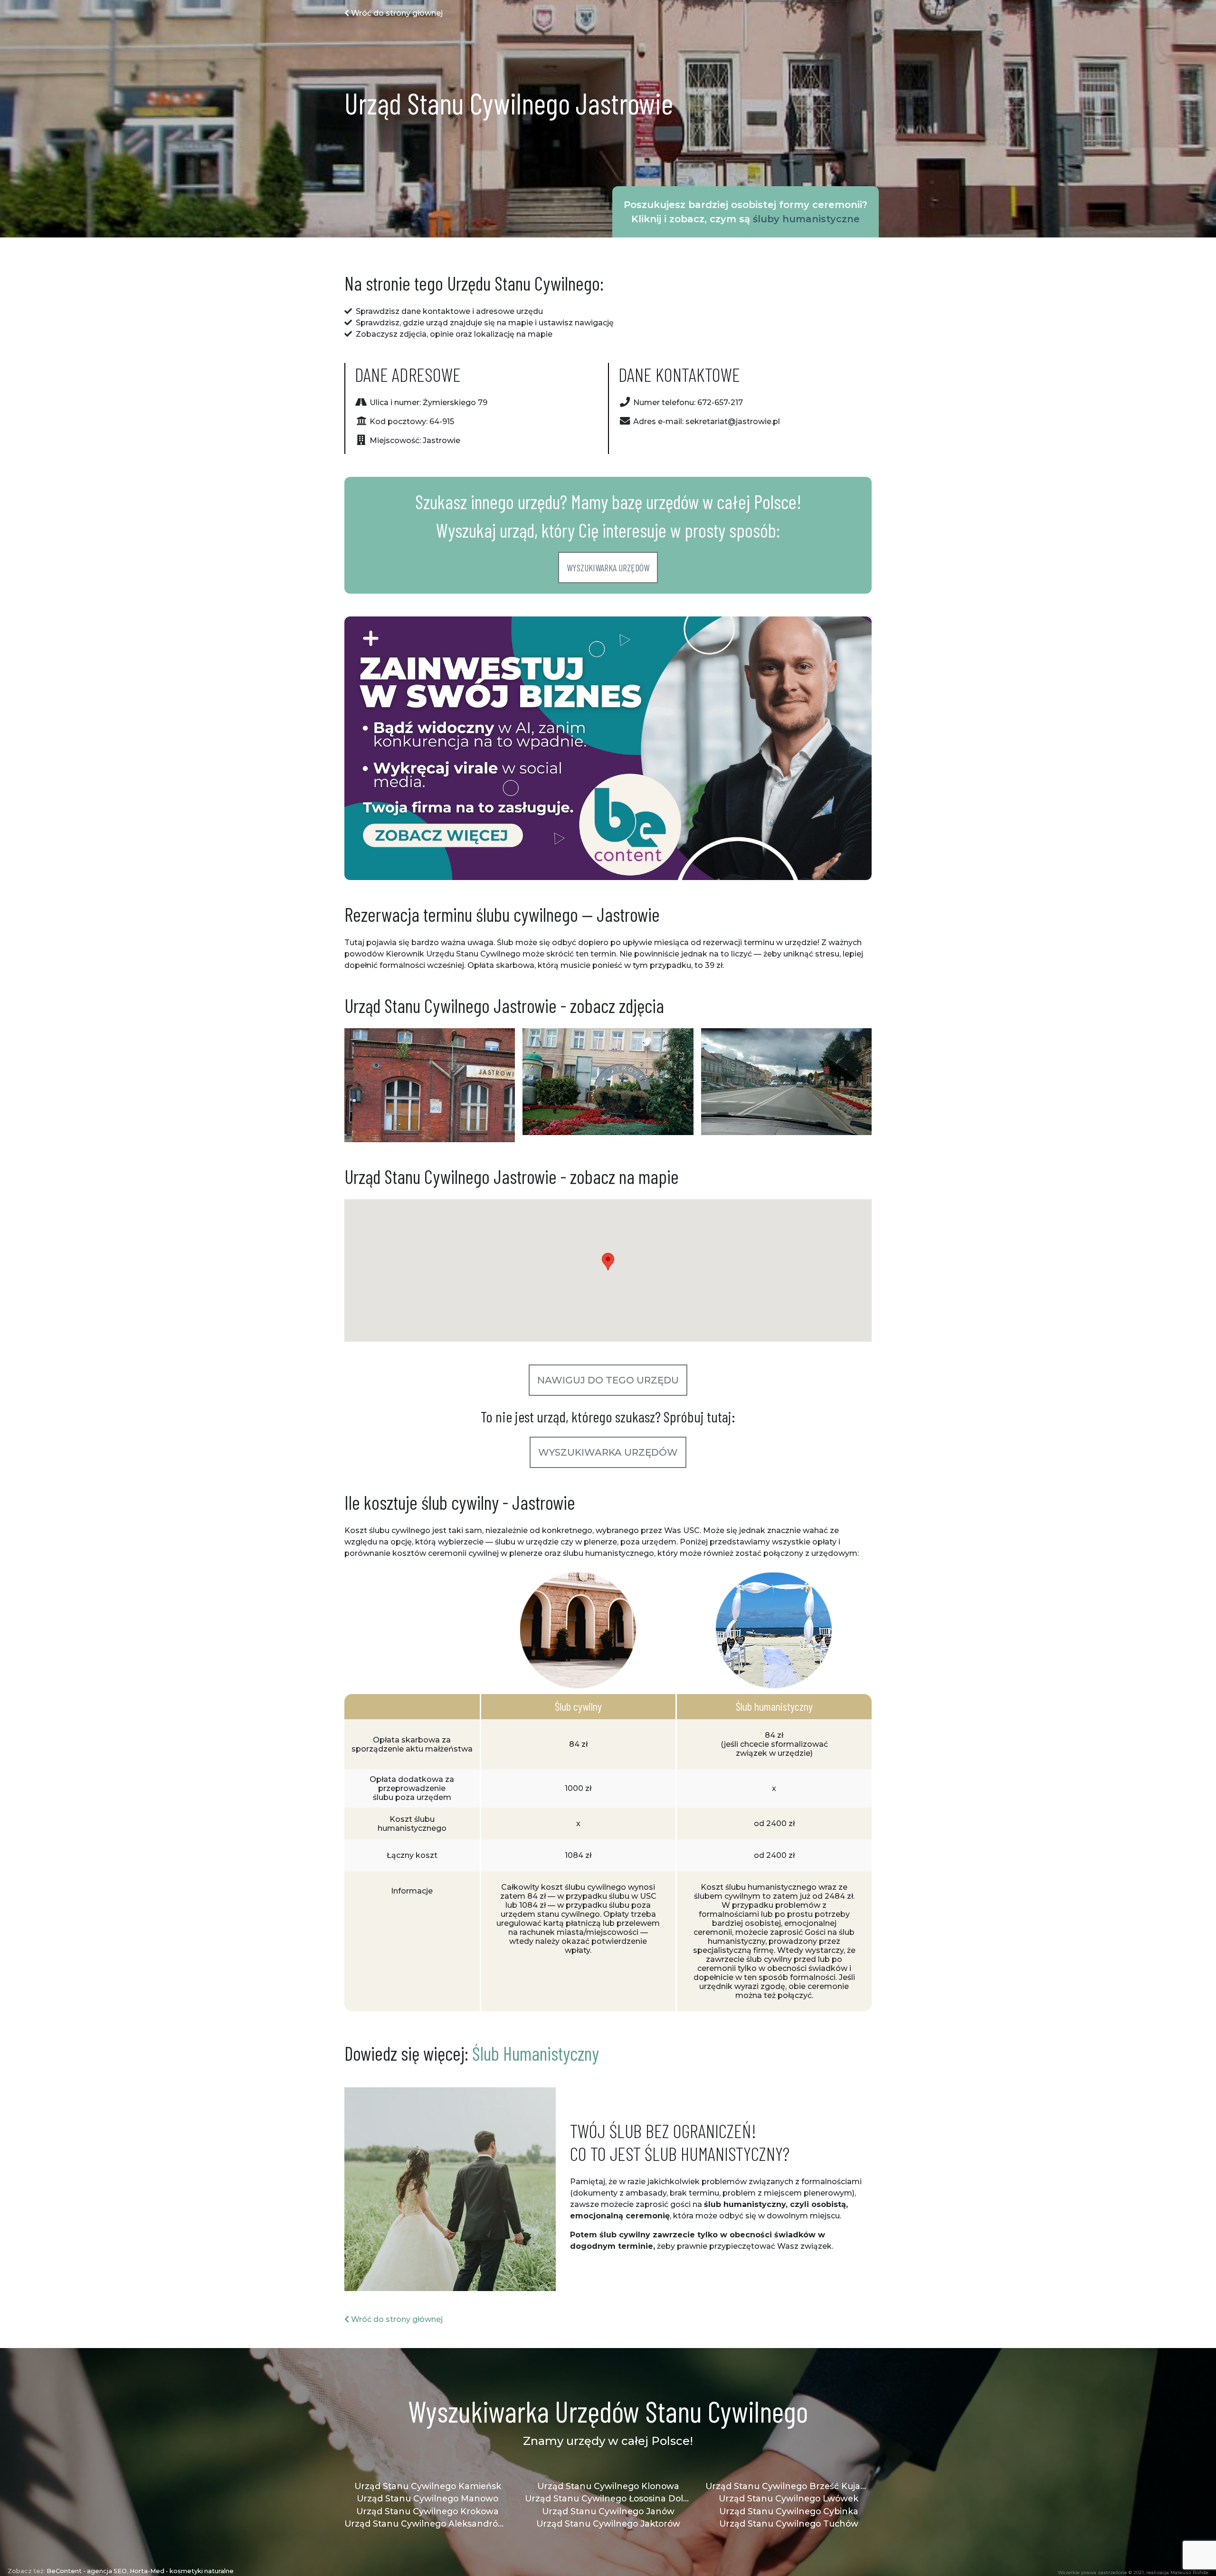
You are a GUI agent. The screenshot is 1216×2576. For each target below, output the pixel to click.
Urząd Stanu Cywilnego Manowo (427, 2498)
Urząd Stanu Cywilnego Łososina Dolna (608, 2498)
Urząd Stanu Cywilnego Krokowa (427, 2511)
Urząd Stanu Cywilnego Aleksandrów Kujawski (427, 2524)
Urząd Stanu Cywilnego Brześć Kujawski (788, 2486)
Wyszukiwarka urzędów (608, 568)
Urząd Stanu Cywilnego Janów (608, 2511)
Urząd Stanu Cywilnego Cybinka (789, 2511)
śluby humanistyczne (806, 219)
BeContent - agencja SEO (87, 2571)
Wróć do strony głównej (396, 13)
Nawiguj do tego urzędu (608, 1380)
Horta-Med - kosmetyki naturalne (182, 2571)
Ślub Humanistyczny (536, 2053)
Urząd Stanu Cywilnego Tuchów (789, 2524)
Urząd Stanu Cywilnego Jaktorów (608, 2524)
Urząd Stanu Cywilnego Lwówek (788, 2498)
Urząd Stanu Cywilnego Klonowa (608, 2486)
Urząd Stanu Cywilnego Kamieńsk (428, 2486)
